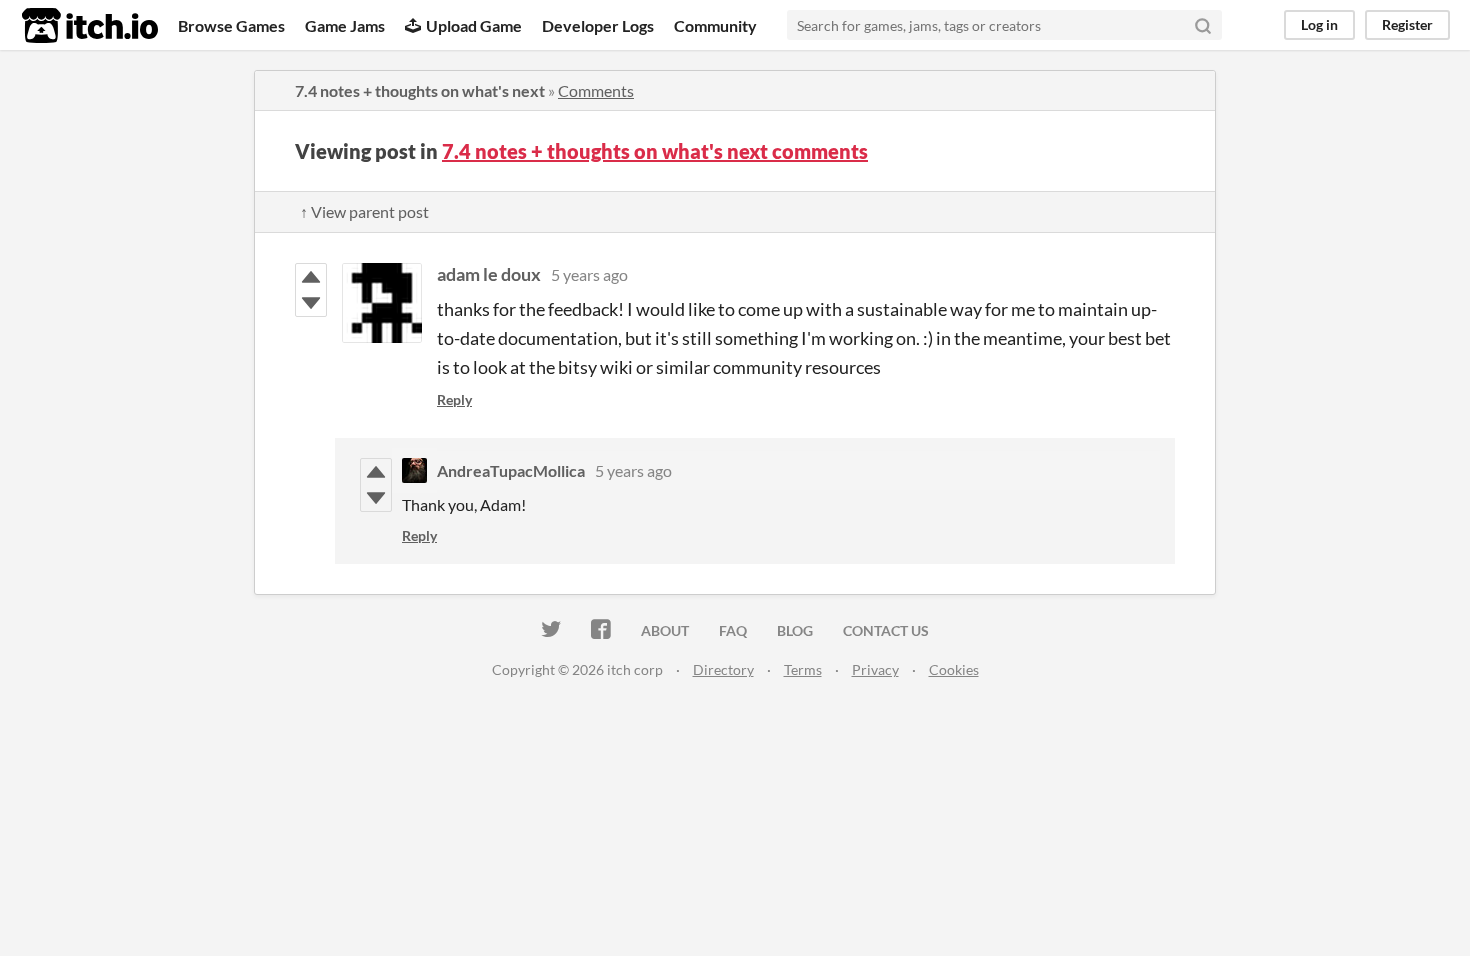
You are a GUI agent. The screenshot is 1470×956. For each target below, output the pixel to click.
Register (1407, 24)
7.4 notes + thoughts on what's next (420, 90)
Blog (795, 630)
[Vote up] (311, 277)
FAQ (733, 630)
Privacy (875, 669)
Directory (723, 669)
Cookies (954, 669)
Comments (596, 90)
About (665, 630)
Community (715, 25)
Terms (803, 669)
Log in (1319, 24)
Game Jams (345, 25)
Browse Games (231, 25)
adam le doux (489, 274)
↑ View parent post (364, 211)
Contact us (886, 630)
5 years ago (589, 274)
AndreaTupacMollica (511, 470)
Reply (454, 399)
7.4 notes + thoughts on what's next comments (655, 151)
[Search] (1203, 25)
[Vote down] (311, 303)
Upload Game (474, 25)
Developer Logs (598, 25)
